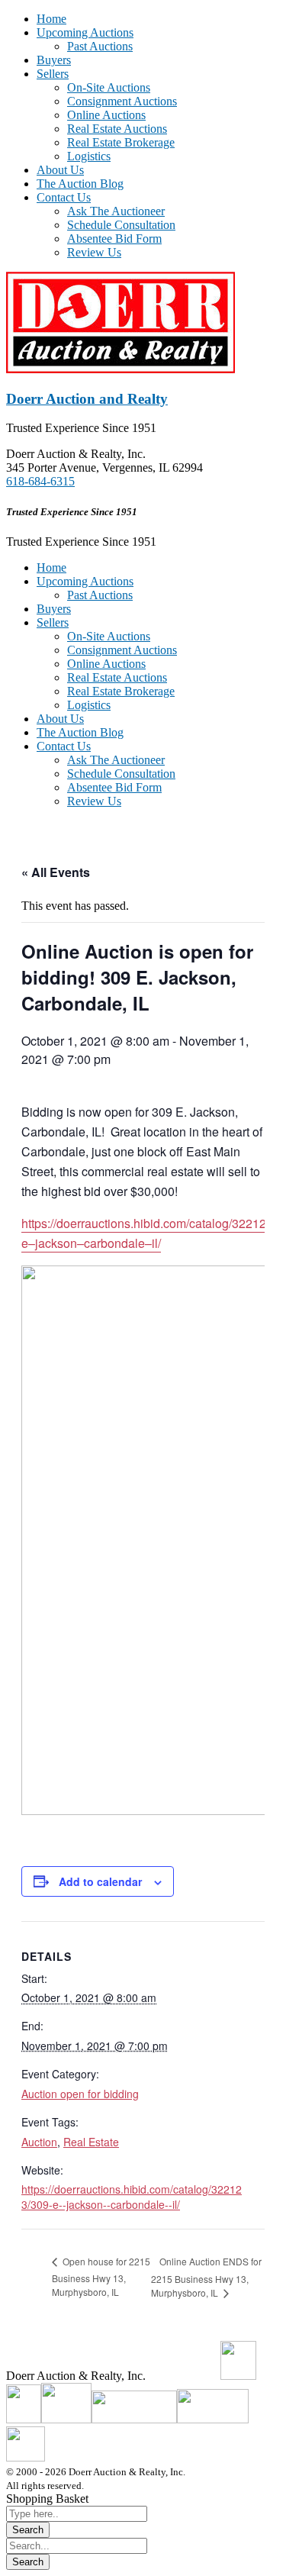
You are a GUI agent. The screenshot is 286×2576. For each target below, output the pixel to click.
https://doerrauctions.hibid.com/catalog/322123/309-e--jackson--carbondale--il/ (132, 2197)
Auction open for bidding (80, 2094)
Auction (39, 2142)
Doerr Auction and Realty (87, 399)
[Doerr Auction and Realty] (121, 369)
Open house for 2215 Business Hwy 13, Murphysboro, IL (101, 2276)
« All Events (56, 872)
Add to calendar (100, 1881)
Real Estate (91, 2142)
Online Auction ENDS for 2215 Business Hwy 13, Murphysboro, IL (206, 2277)
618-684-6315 (40, 481)
